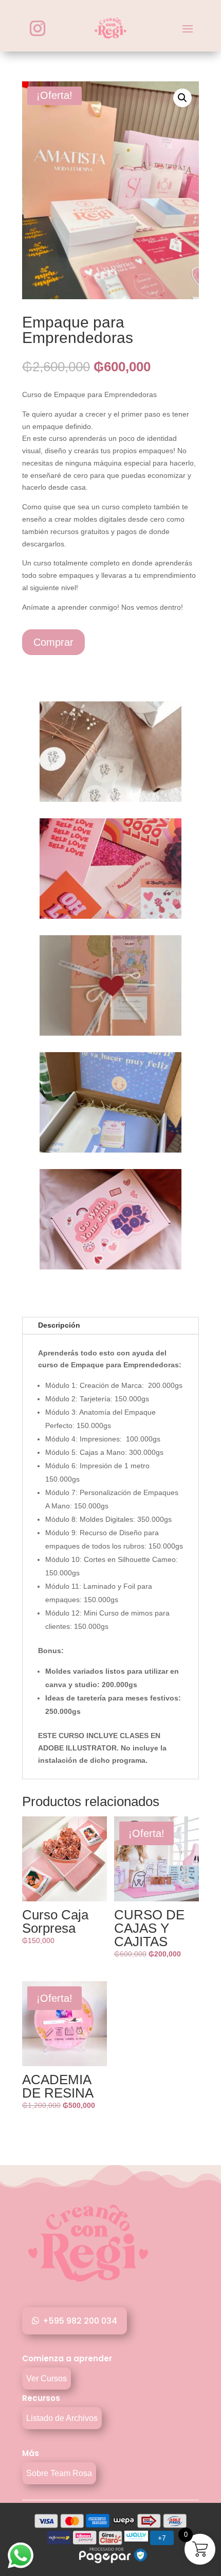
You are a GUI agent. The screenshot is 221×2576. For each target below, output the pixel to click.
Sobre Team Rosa (59, 2473)
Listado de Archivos (62, 2418)
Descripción (59, 1325)
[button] (182, 98)
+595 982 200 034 (80, 2321)
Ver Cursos (47, 2378)
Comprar (53, 642)
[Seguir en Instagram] (38, 28)
